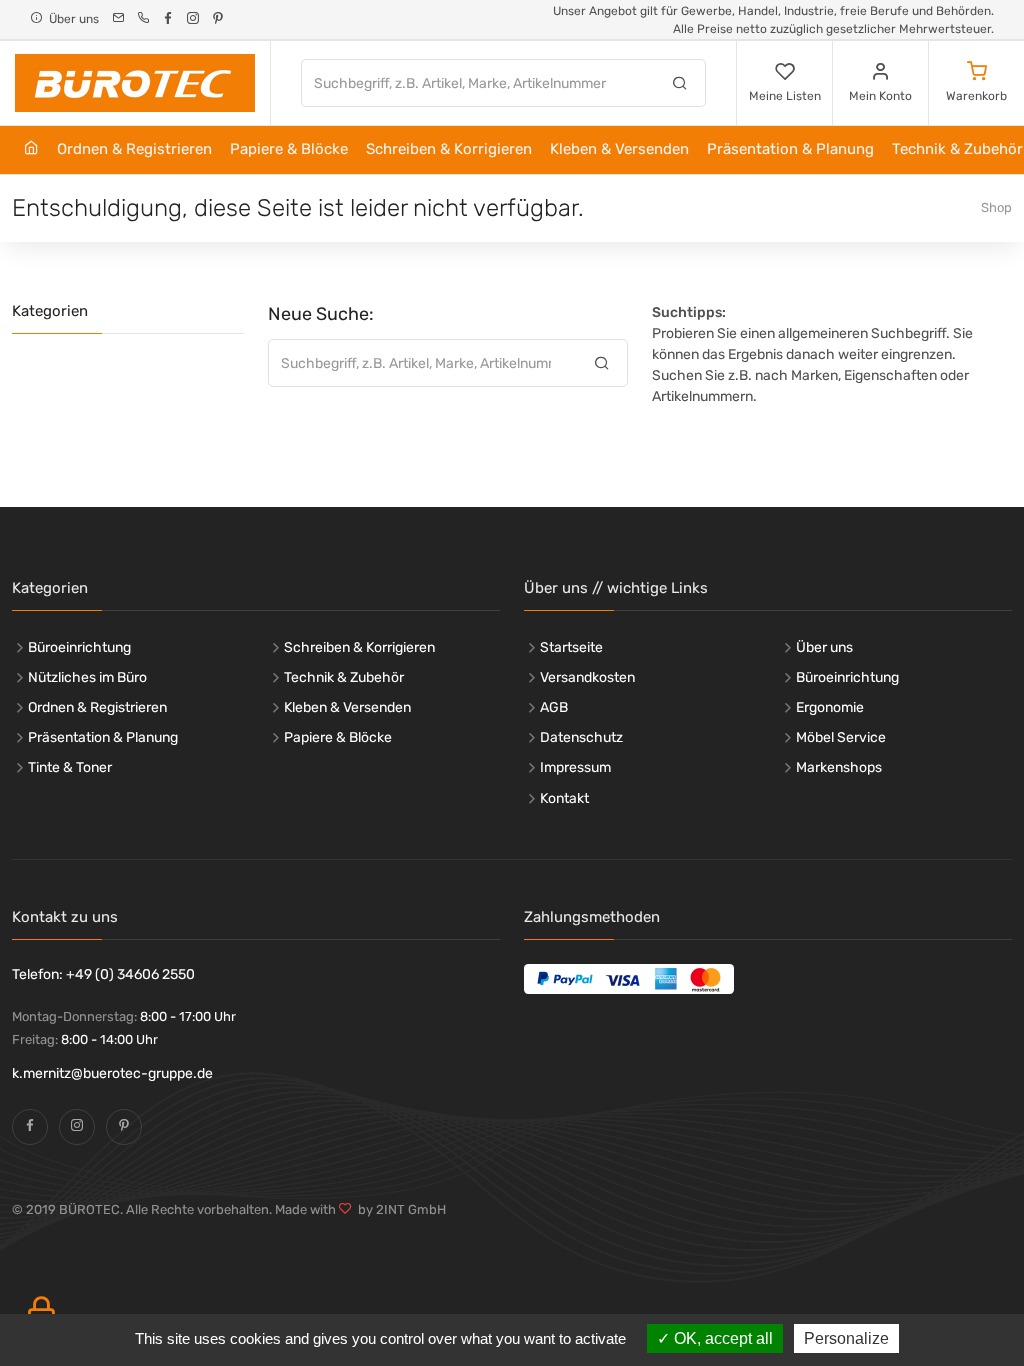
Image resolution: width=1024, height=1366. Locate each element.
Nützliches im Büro (87, 677)
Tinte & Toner (70, 767)
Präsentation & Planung (790, 149)
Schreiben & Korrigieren (449, 149)
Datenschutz (581, 737)
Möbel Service (841, 737)
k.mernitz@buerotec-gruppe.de (112, 1073)
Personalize (846, 1338)
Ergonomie (830, 707)
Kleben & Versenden (619, 149)
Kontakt (564, 798)
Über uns (824, 647)
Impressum (575, 767)
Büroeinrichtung (79, 647)
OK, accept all (721, 1338)
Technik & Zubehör (344, 677)
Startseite (571, 647)
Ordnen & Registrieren (134, 149)
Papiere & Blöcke (289, 149)
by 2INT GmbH (399, 1209)
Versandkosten (587, 677)
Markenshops (839, 767)
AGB (554, 707)
